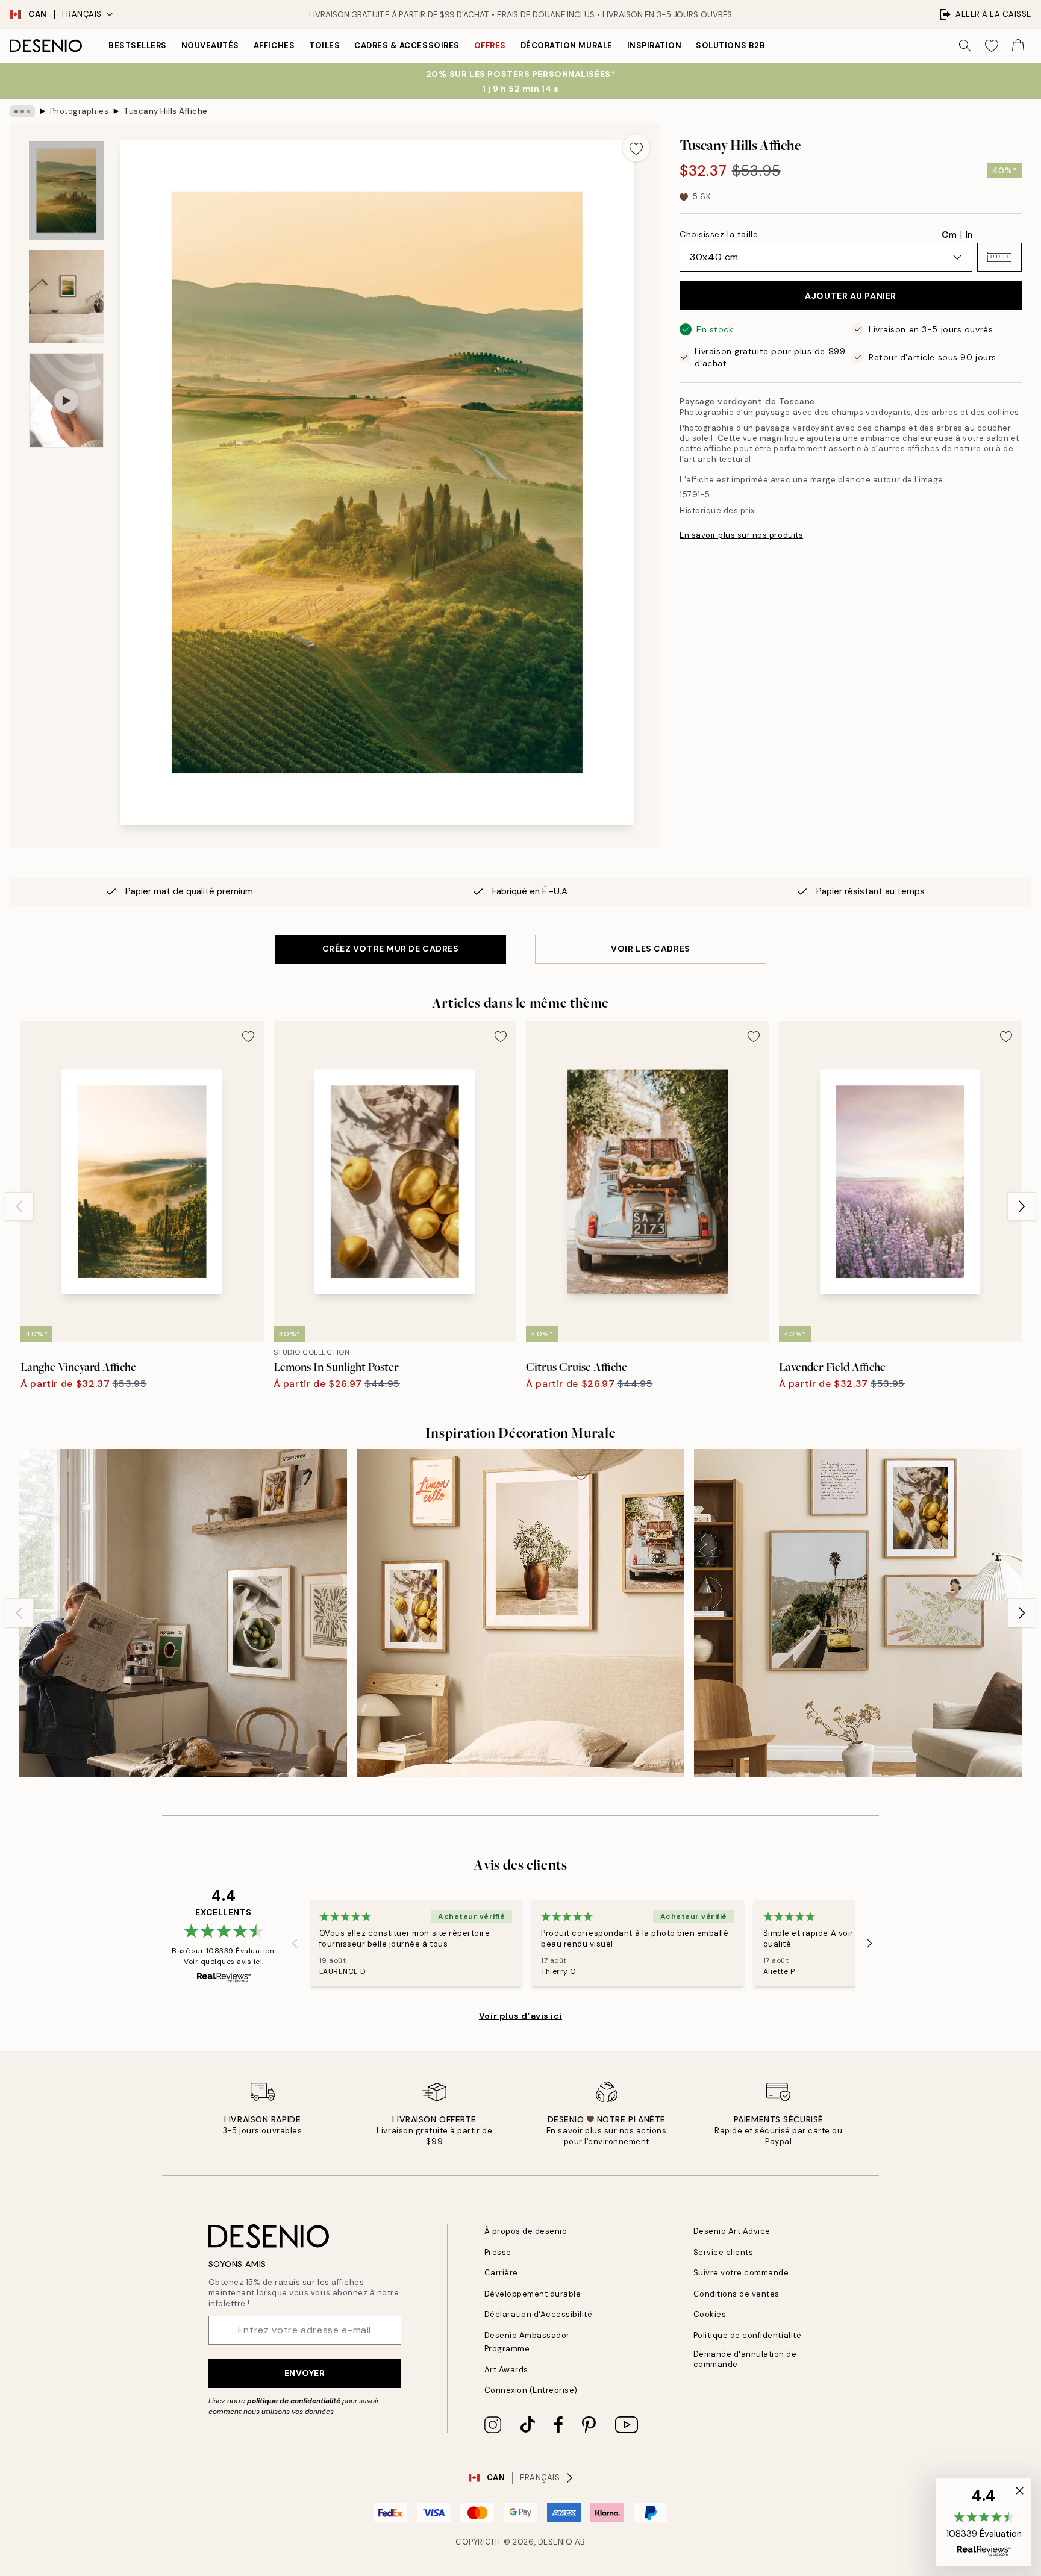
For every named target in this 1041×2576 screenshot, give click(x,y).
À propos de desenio (526, 2231)
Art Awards (506, 2370)
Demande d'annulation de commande (745, 2359)
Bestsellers (138, 45)
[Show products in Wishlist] (992, 46)
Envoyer (305, 2373)
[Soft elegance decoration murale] (858, 1613)
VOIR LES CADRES (650, 949)
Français (82, 14)
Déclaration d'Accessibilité (539, 2314)
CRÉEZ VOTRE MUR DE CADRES (391, 949)
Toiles (324, 45)
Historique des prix (717, 510)
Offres (490, 45)
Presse (498, 2252)
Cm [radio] (949, 235)
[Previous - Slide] (19, 1206)
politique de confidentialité (294, 2401)
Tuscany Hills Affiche (166, 111)
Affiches (274, 45)
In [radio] (969, 235)
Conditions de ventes (736, 2294)
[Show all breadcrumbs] (22, 111)
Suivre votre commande (741, 2273)
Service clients (724, 2252)
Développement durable (533, 2294)
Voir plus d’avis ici (520, 2016)
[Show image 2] (66, 297)
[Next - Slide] (1022, 1206)
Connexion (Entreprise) (531, 2390)
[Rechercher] (965, 46)
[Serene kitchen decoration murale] (183, 1613)
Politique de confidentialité (748, 2335)
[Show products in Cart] (1018, 46)
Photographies (80, 111)
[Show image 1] (66, 191)
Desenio (555, 2542)
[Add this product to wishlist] (636, 148)
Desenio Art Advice (732, 2231)
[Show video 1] (66, 400)
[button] (999, 257)
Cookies (710, 2314)
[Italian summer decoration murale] (520, 1613)
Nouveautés (210, 45)
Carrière (501, 2273)
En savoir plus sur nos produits (741, 535)
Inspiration (655, 45)
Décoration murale (567, 45)
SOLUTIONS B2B (730, 45)
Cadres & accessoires (407, 45)
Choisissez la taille (719, 234)
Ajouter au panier (851, 296)
